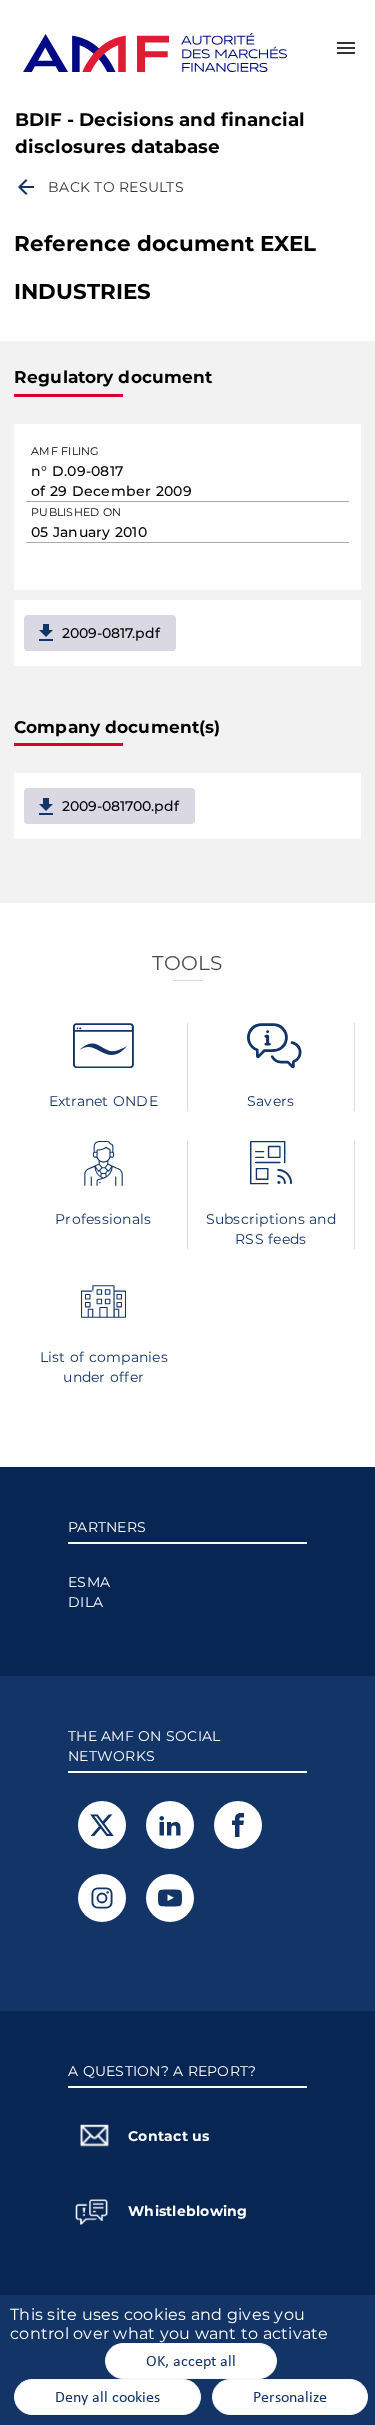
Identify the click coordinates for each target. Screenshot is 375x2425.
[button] (346, 48)
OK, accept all (191, 2360)
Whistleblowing (188, 2211)
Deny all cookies (107, 2396)
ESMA (89, 1582)
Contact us (169, 2136)
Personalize (290, 2396)
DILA (85, 1602)
